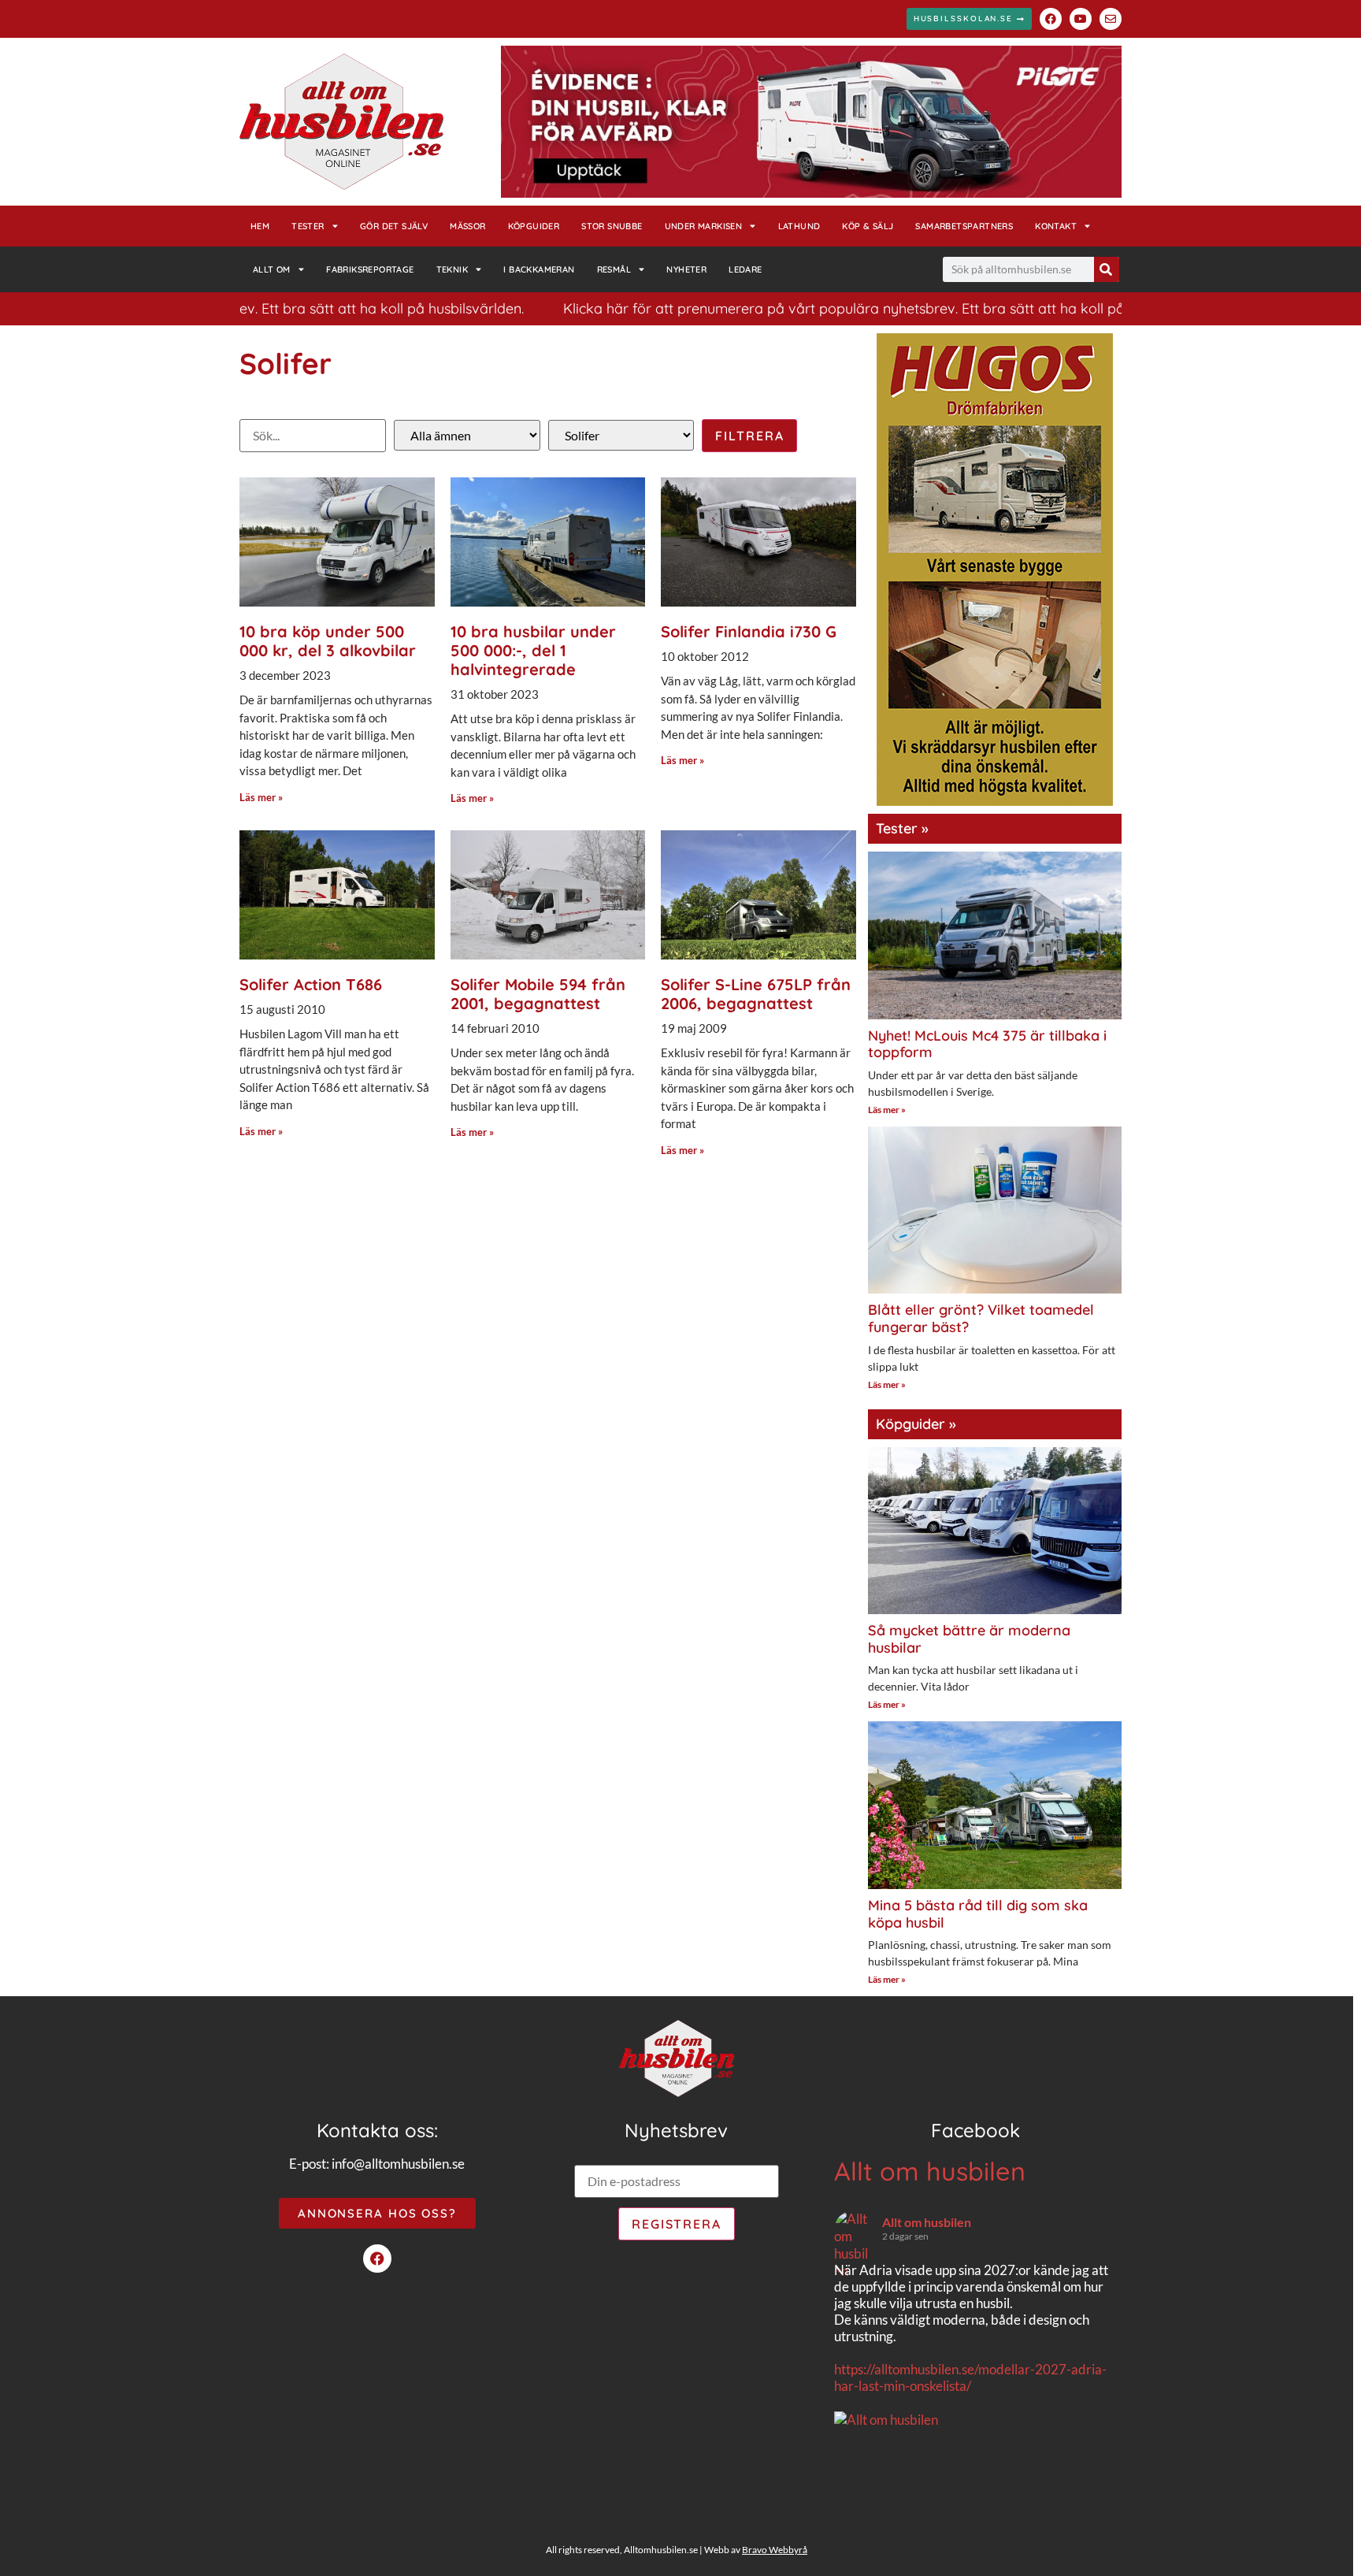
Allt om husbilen (930, 2171)
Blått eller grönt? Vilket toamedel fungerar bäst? (981, 1318)
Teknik (452, 269)
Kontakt (1056, 226)
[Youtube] (1081, 19)
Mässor (467, 226)
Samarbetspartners (964, 226)
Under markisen (704, 226)
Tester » (902, 828)
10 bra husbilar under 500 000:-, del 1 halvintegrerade (533, 650)
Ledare (745, 269)
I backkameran (539, 269)
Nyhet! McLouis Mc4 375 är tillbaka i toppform (987, 1044)
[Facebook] (1051, 19)
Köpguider (534, 226)
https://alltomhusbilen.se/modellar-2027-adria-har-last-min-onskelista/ (970, 2377)
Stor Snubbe (612, 226)
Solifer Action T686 (311, 984)
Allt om (272, 269)
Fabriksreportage (370, 269)
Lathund (799, 226)
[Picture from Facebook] (905, 2501)
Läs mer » (261, 797)
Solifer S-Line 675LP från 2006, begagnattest (756, 994)
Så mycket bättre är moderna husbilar (969, 1639)
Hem (260, 226)
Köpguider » (916, 1424)
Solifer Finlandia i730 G (749, 631)
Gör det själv (394, 226)
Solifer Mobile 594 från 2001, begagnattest (538, 994)
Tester (308, 226)
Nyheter (686, 269)
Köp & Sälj (868, 226)
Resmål (614, 269)
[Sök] (1107, 269)
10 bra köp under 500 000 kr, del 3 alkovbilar (328, 641)
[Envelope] (1111, 19)
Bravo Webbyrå (775, 2550)
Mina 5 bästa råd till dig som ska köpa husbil (978, 1914)
